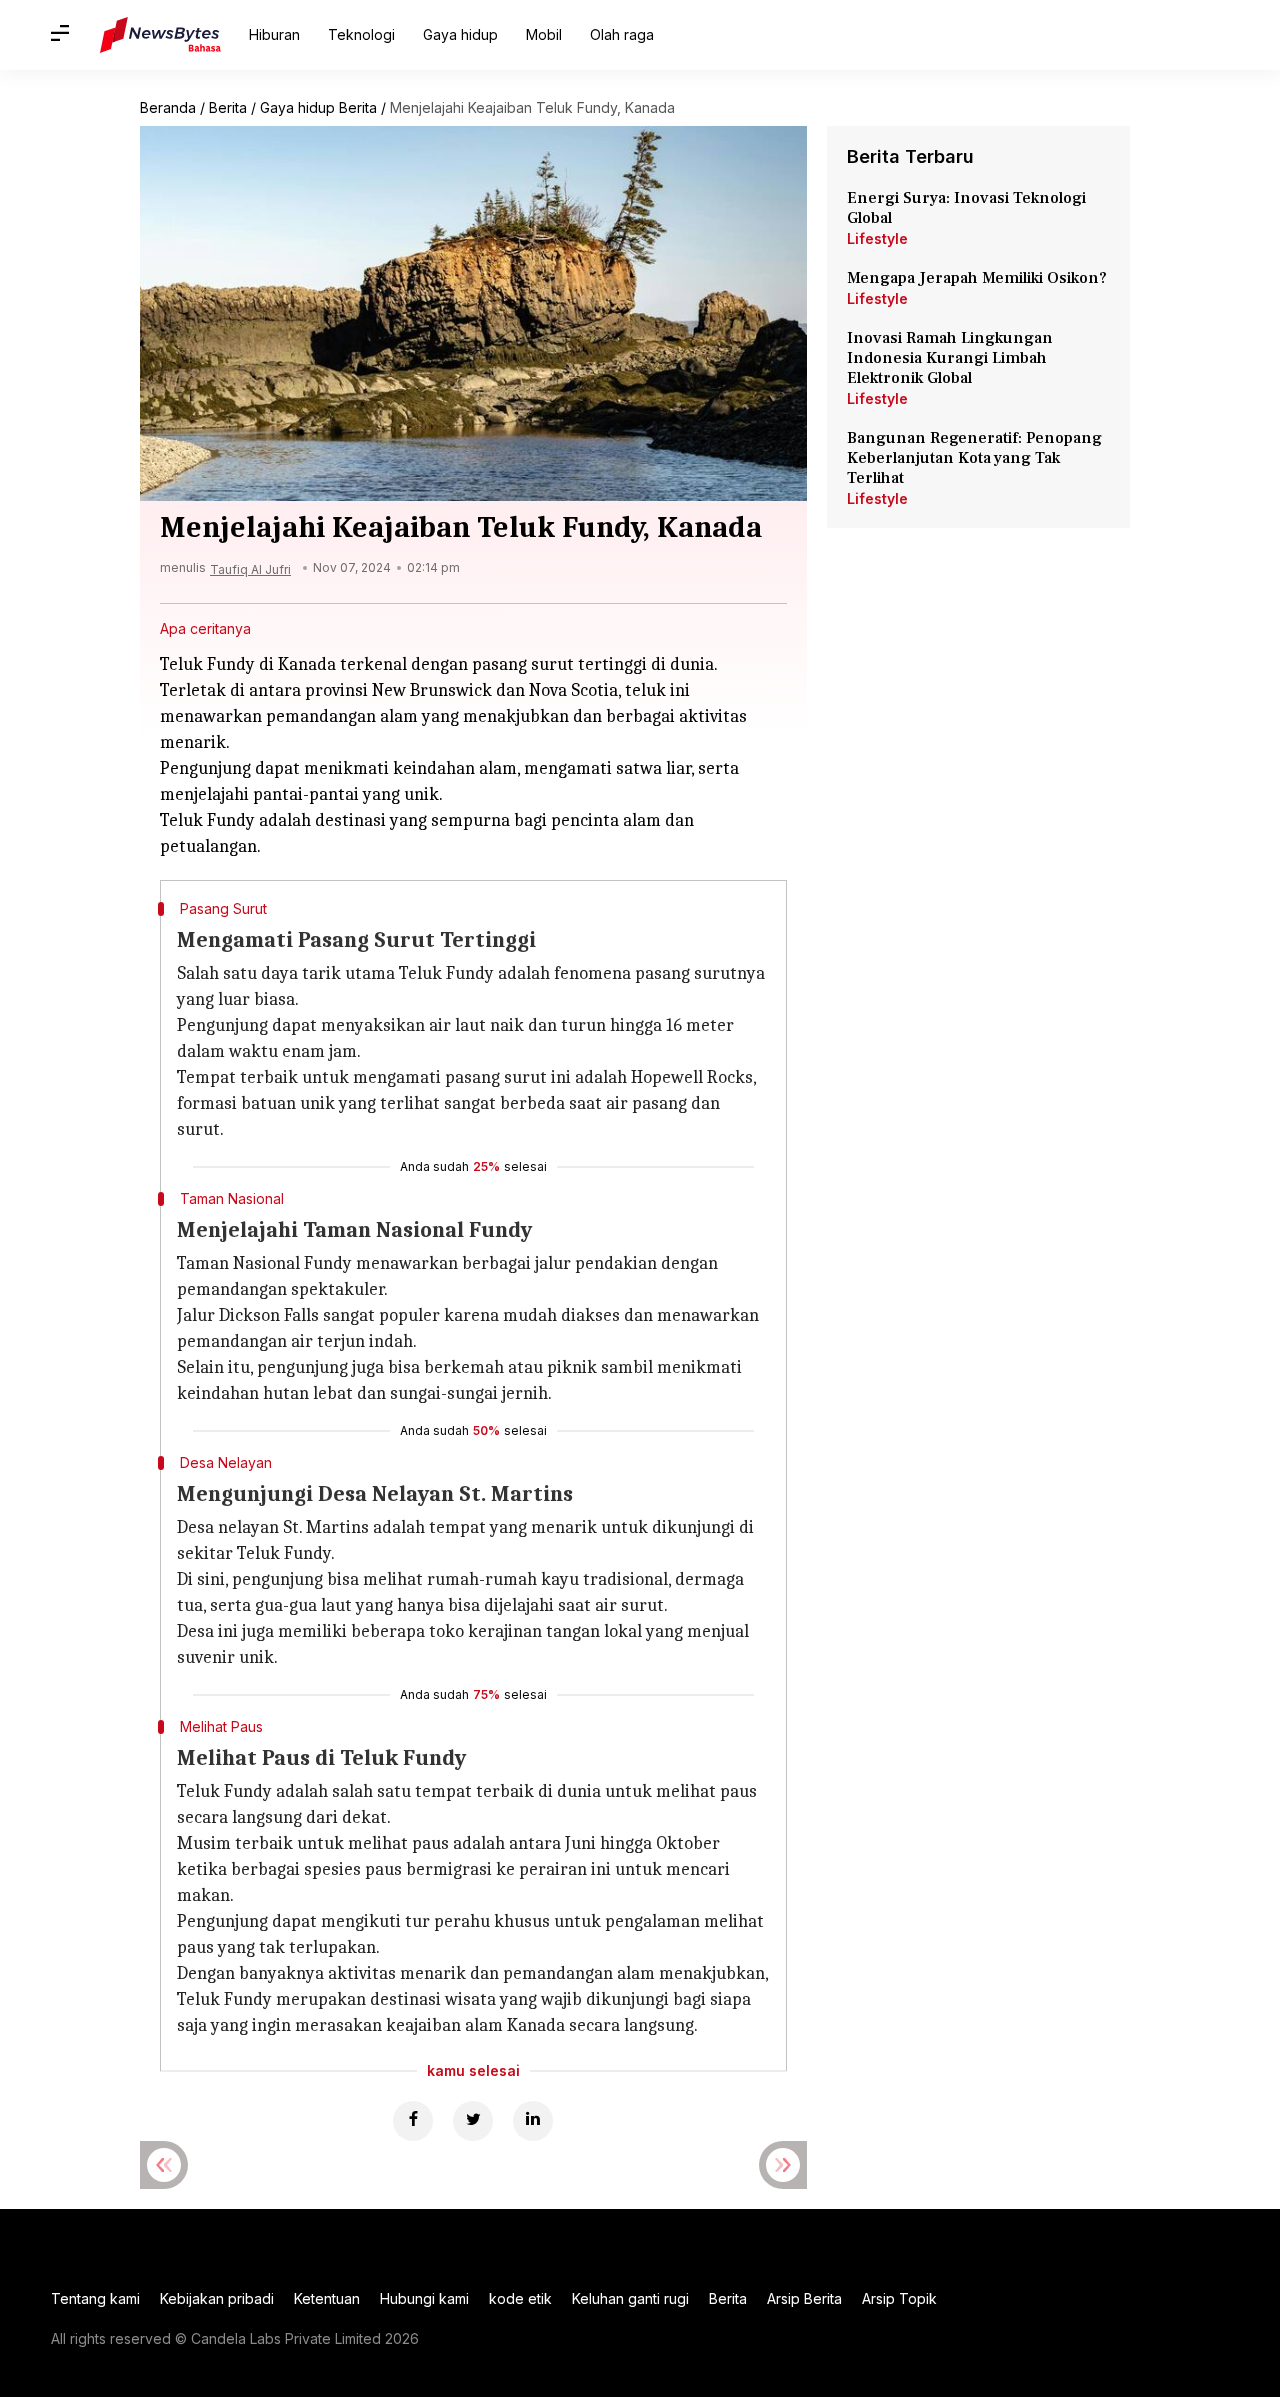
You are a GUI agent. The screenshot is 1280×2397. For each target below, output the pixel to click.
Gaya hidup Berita (318, 107)
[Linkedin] (533, 2121)
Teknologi (361, 34)
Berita (228, 107)
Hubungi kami (424, 2298)
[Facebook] (413, 2121)
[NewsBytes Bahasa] (160, 35)
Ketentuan (327, 2298)
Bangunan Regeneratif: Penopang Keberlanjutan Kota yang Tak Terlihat (974, 458)
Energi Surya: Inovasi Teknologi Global (966, 208)
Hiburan (274, 34)
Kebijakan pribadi (217, 2298)
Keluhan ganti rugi (630, 2298)
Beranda (168, 107)
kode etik (520, 2298)
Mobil (544, 34)
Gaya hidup (460, 34)
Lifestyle (877, 238)
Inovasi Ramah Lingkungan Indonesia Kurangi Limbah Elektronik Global (950, 358)
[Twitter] (473, 2121)
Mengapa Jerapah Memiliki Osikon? (977, 278)
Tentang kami (95, 2298)
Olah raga (622, 34)
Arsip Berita (804, 2298)
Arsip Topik (899, 2298)
